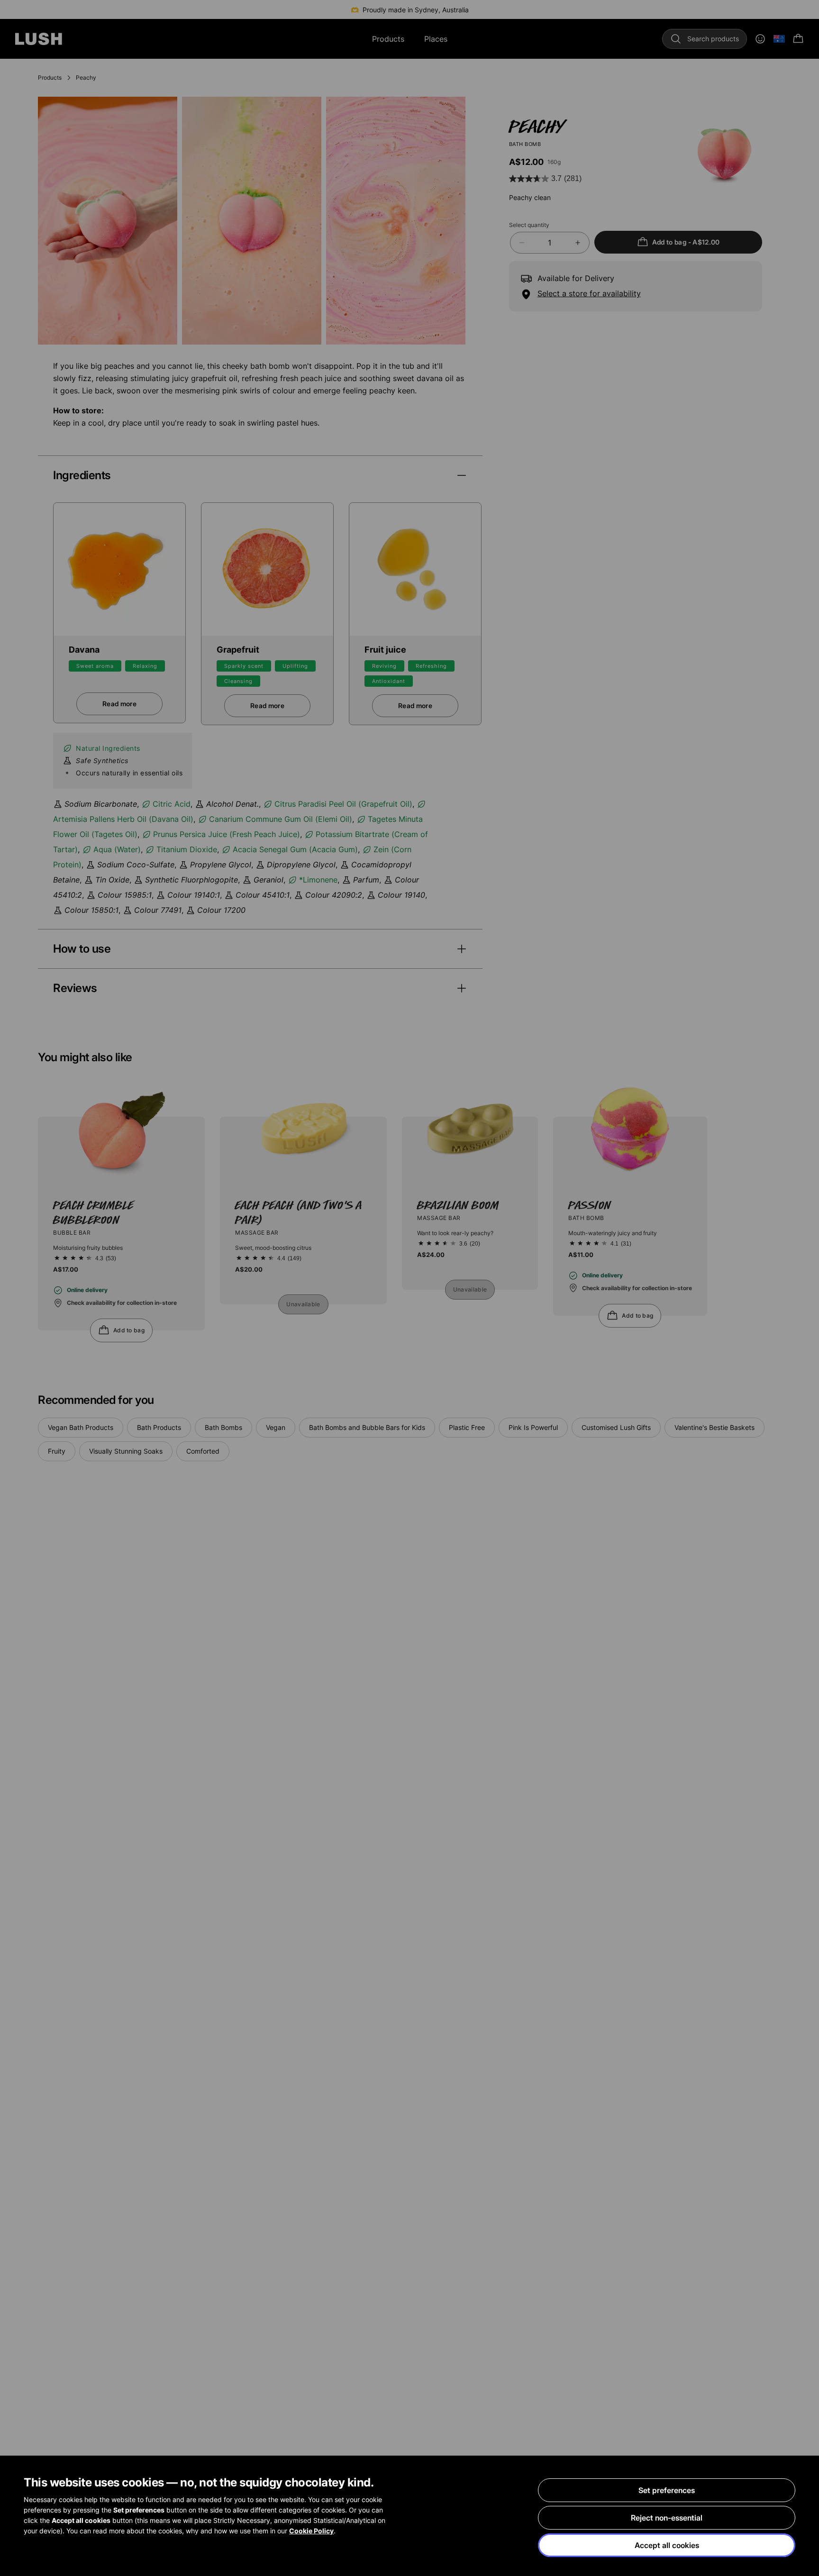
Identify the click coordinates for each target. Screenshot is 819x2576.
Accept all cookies (667, 2545)
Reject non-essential (667, 2518)
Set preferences (667, 2490)
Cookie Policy (311, 2531)
